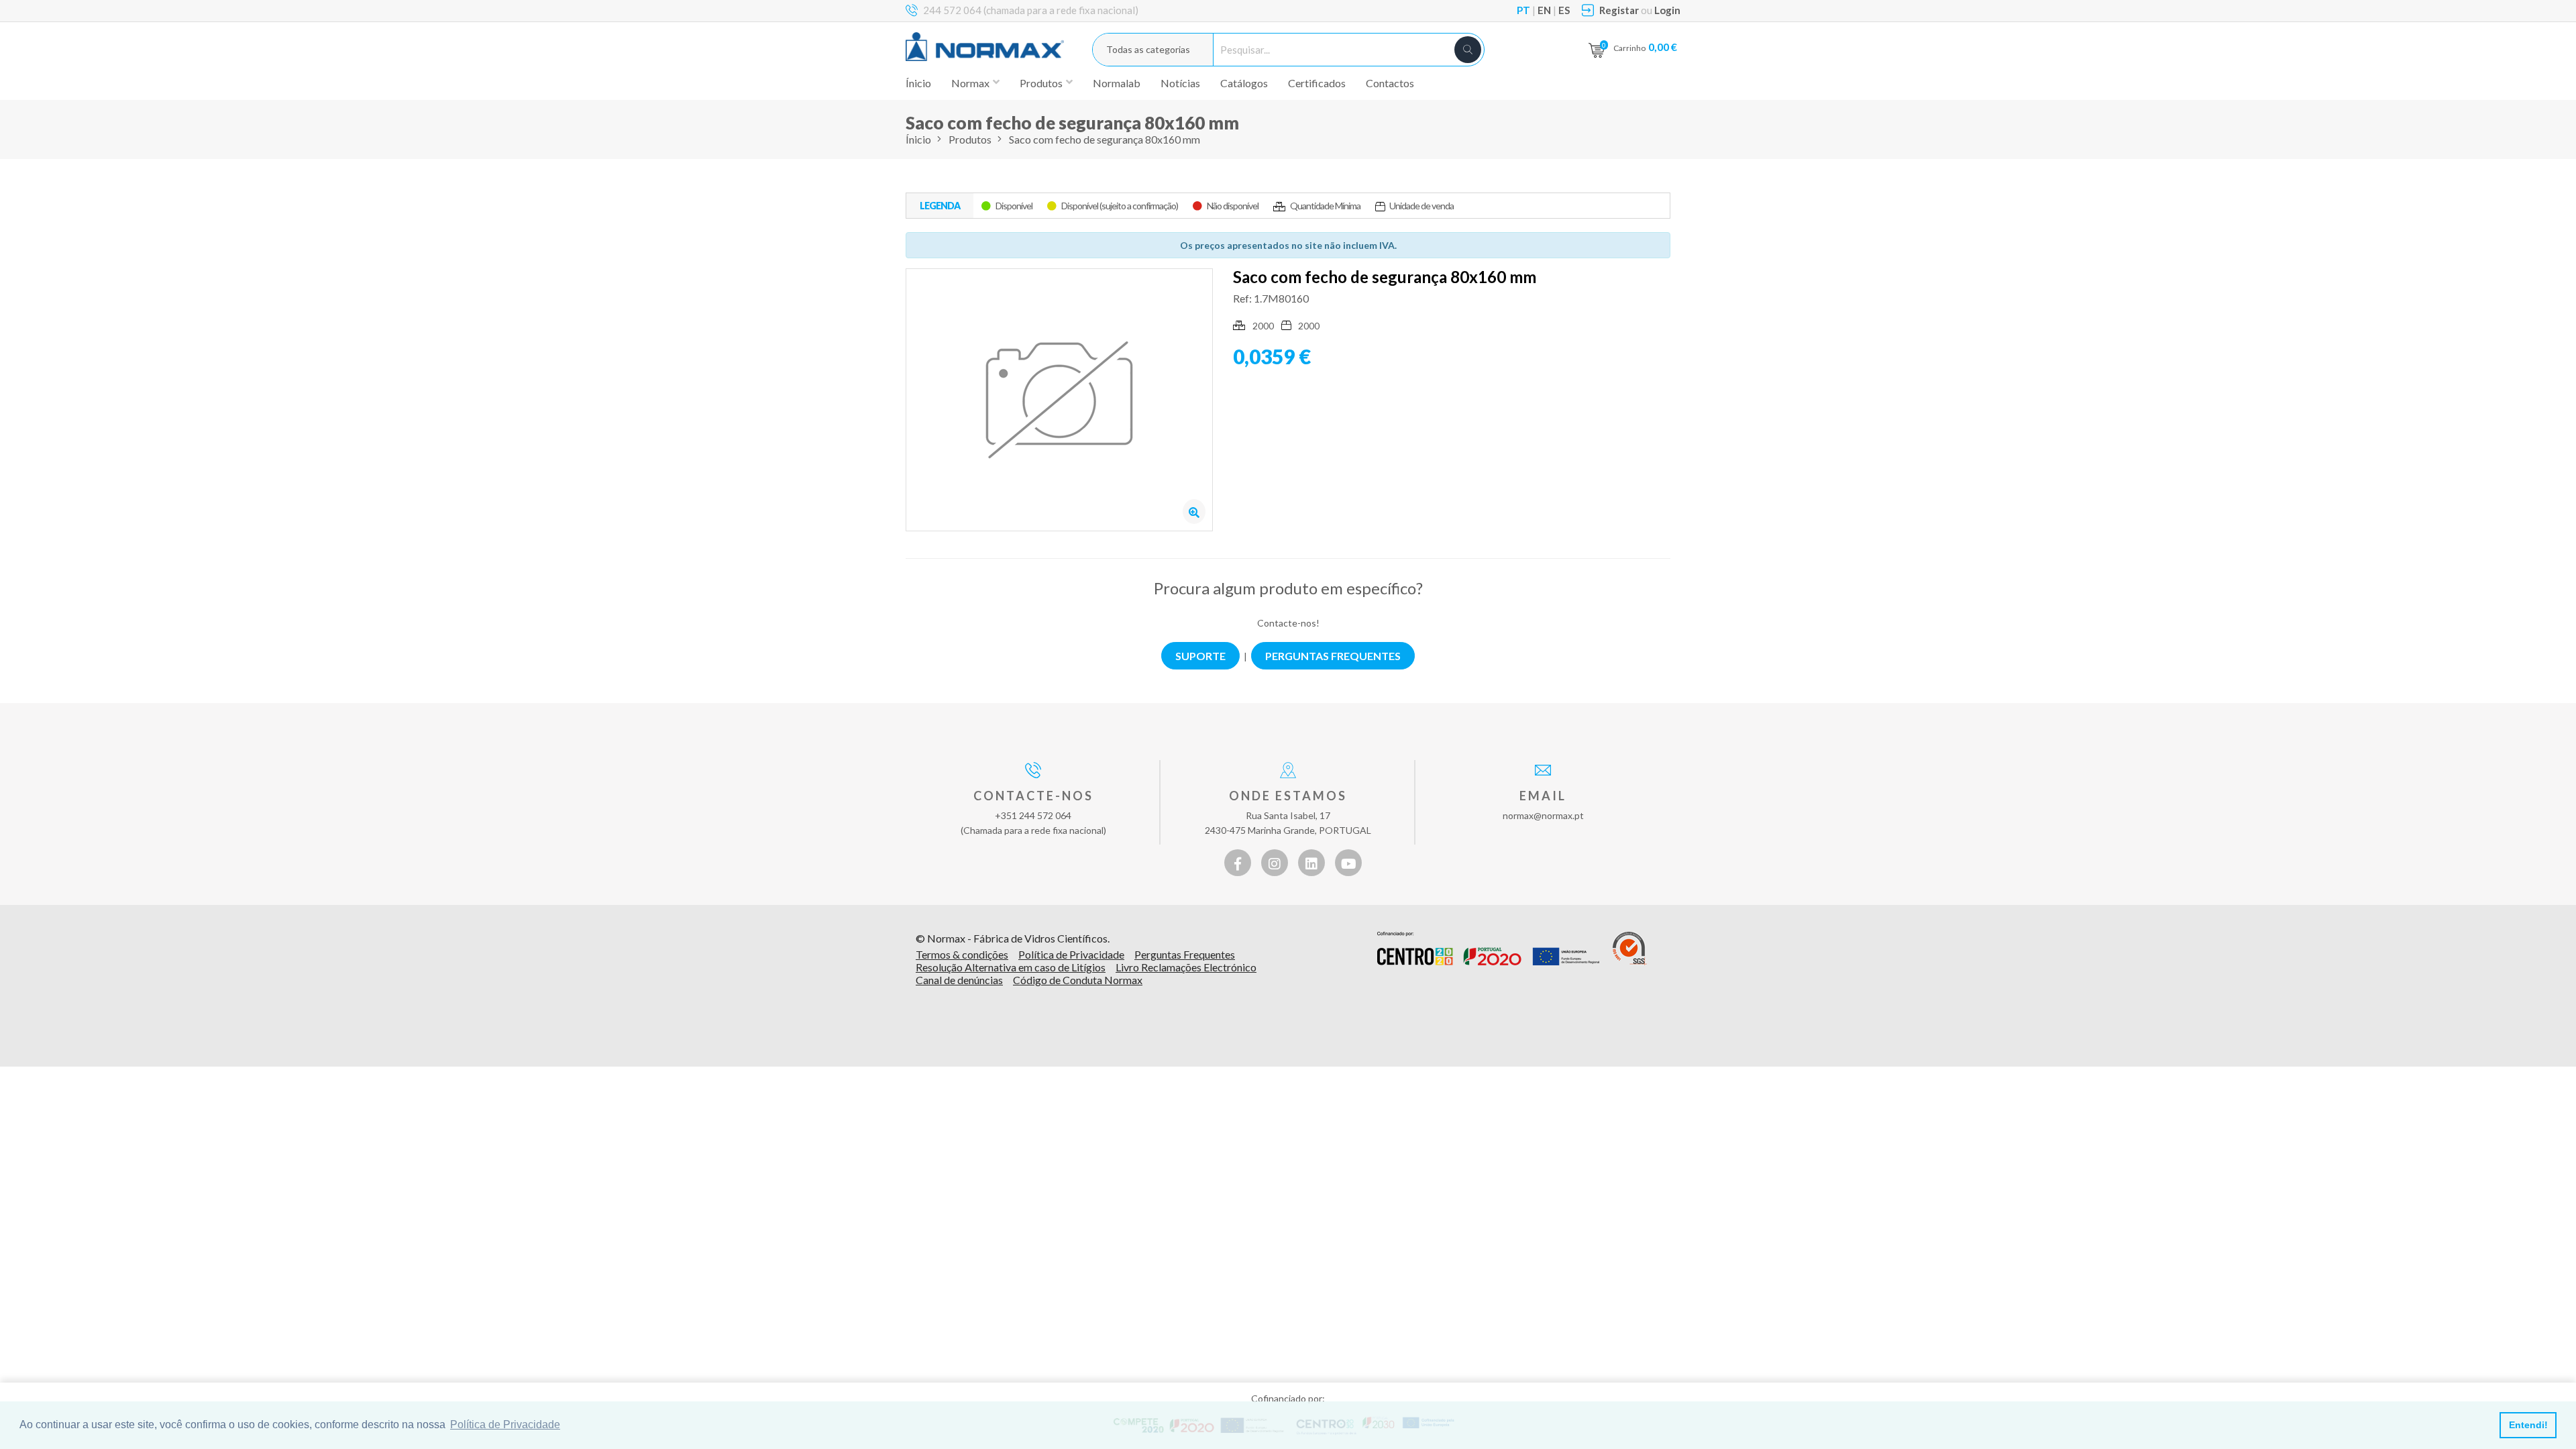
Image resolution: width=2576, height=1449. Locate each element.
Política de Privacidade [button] (505, 1425)
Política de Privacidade (1071, 954)
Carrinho (1645, 47)
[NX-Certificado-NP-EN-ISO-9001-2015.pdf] (1630, 949)
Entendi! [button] (2528, 1425)
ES (1564, 10)
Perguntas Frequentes (1185, 954)
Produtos (970, 139)
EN (1544, 10)
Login (1667, 10)
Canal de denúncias (959, 980)
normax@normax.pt (1543, 815)
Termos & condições (962, 954)
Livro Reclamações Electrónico (1186, 967)
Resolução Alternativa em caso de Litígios (1011, 967)
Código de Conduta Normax (1078, 980)
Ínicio (918, 83)
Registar (1619, 10)
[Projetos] (1488, 949)
